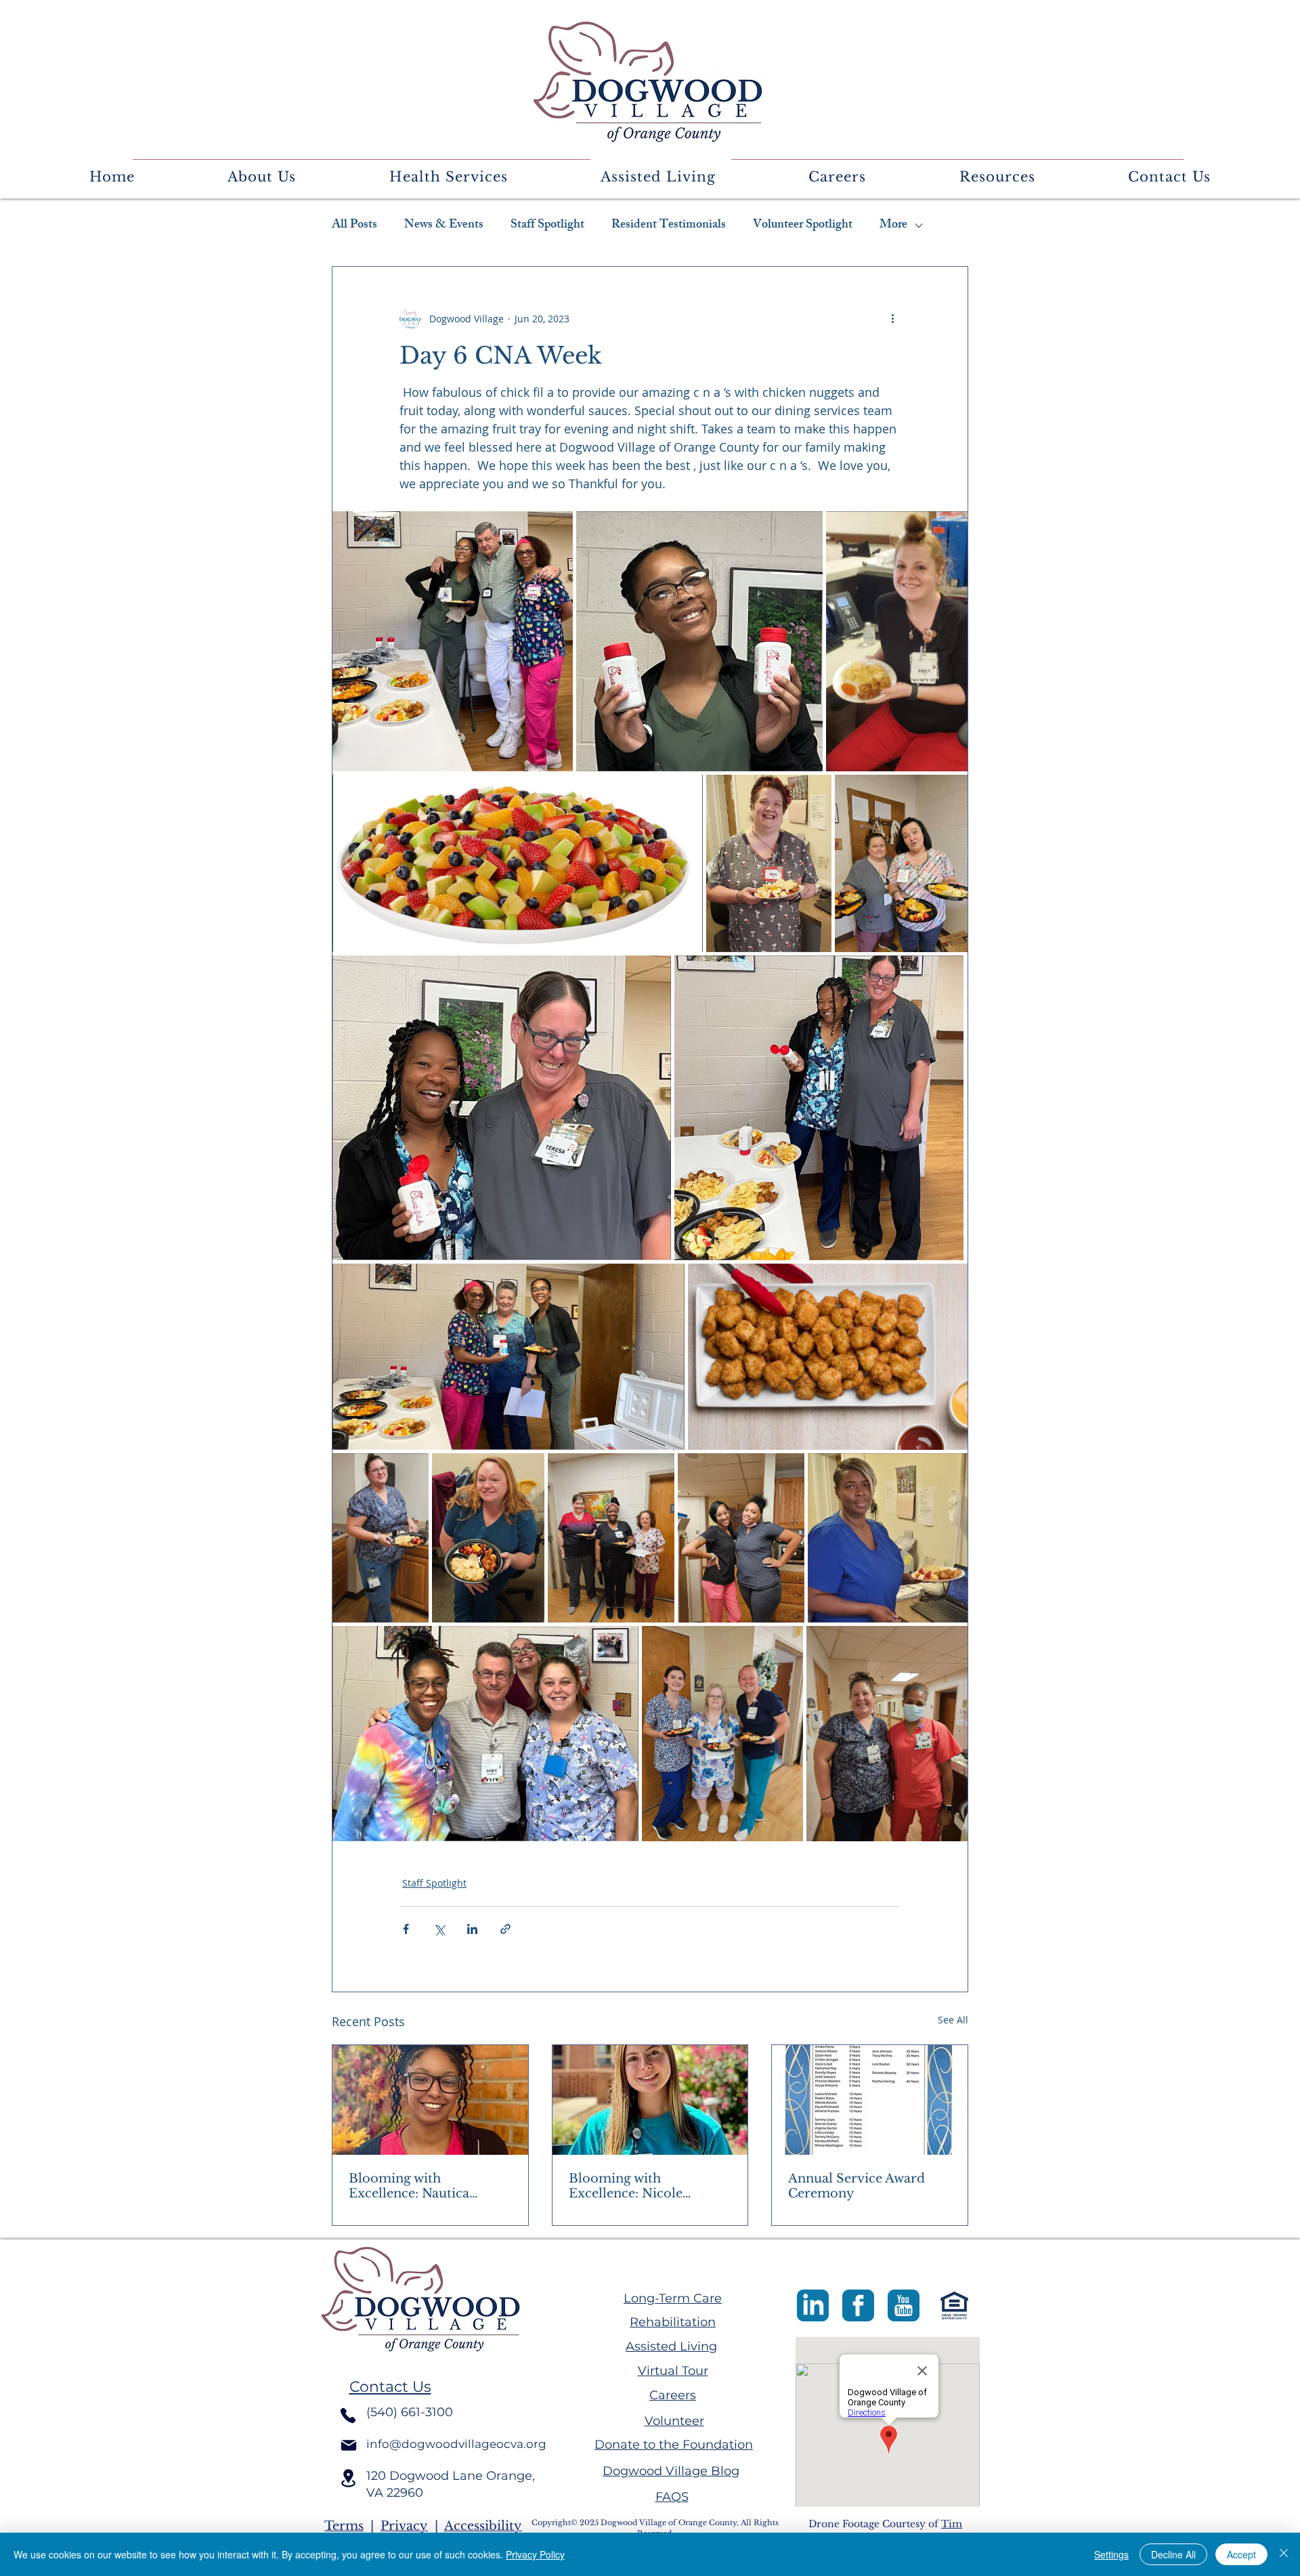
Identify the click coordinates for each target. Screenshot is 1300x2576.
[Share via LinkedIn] (472, 1929)
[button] (261, 177)
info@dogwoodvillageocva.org (456, 2444)
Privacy (404, 2526)
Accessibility (483, 2526)
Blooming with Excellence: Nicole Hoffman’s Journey (628, 2186)
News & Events (444, 226)
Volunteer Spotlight (803, 226)
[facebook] (858, 2305)
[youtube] (904, 2305)
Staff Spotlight (547, 226)
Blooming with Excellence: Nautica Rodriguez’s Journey (412, 2186)
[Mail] (349, 2445)
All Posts (354, 226)
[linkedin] (813, 2305)
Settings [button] (1111, 2554)
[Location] (348, 2478)
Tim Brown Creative (885, 2531)
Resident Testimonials (669, 226)
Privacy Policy (535, 2554)
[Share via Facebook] (406, 1929)
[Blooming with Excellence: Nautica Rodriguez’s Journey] (430, 2100)
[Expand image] (453, 641)
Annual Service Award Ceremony (857, 2186)
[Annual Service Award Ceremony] (870, 2100)
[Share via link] (505, 1929)
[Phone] (348, 2416)
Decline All (1173, 2554)
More (893, 226)
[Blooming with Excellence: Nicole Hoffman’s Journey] (650, 2100)
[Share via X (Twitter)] (439, 1929)
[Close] (1284, 2554)
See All (953, 2020)
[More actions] (892, 318)
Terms (344, 2526)
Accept (1241, 2554)
